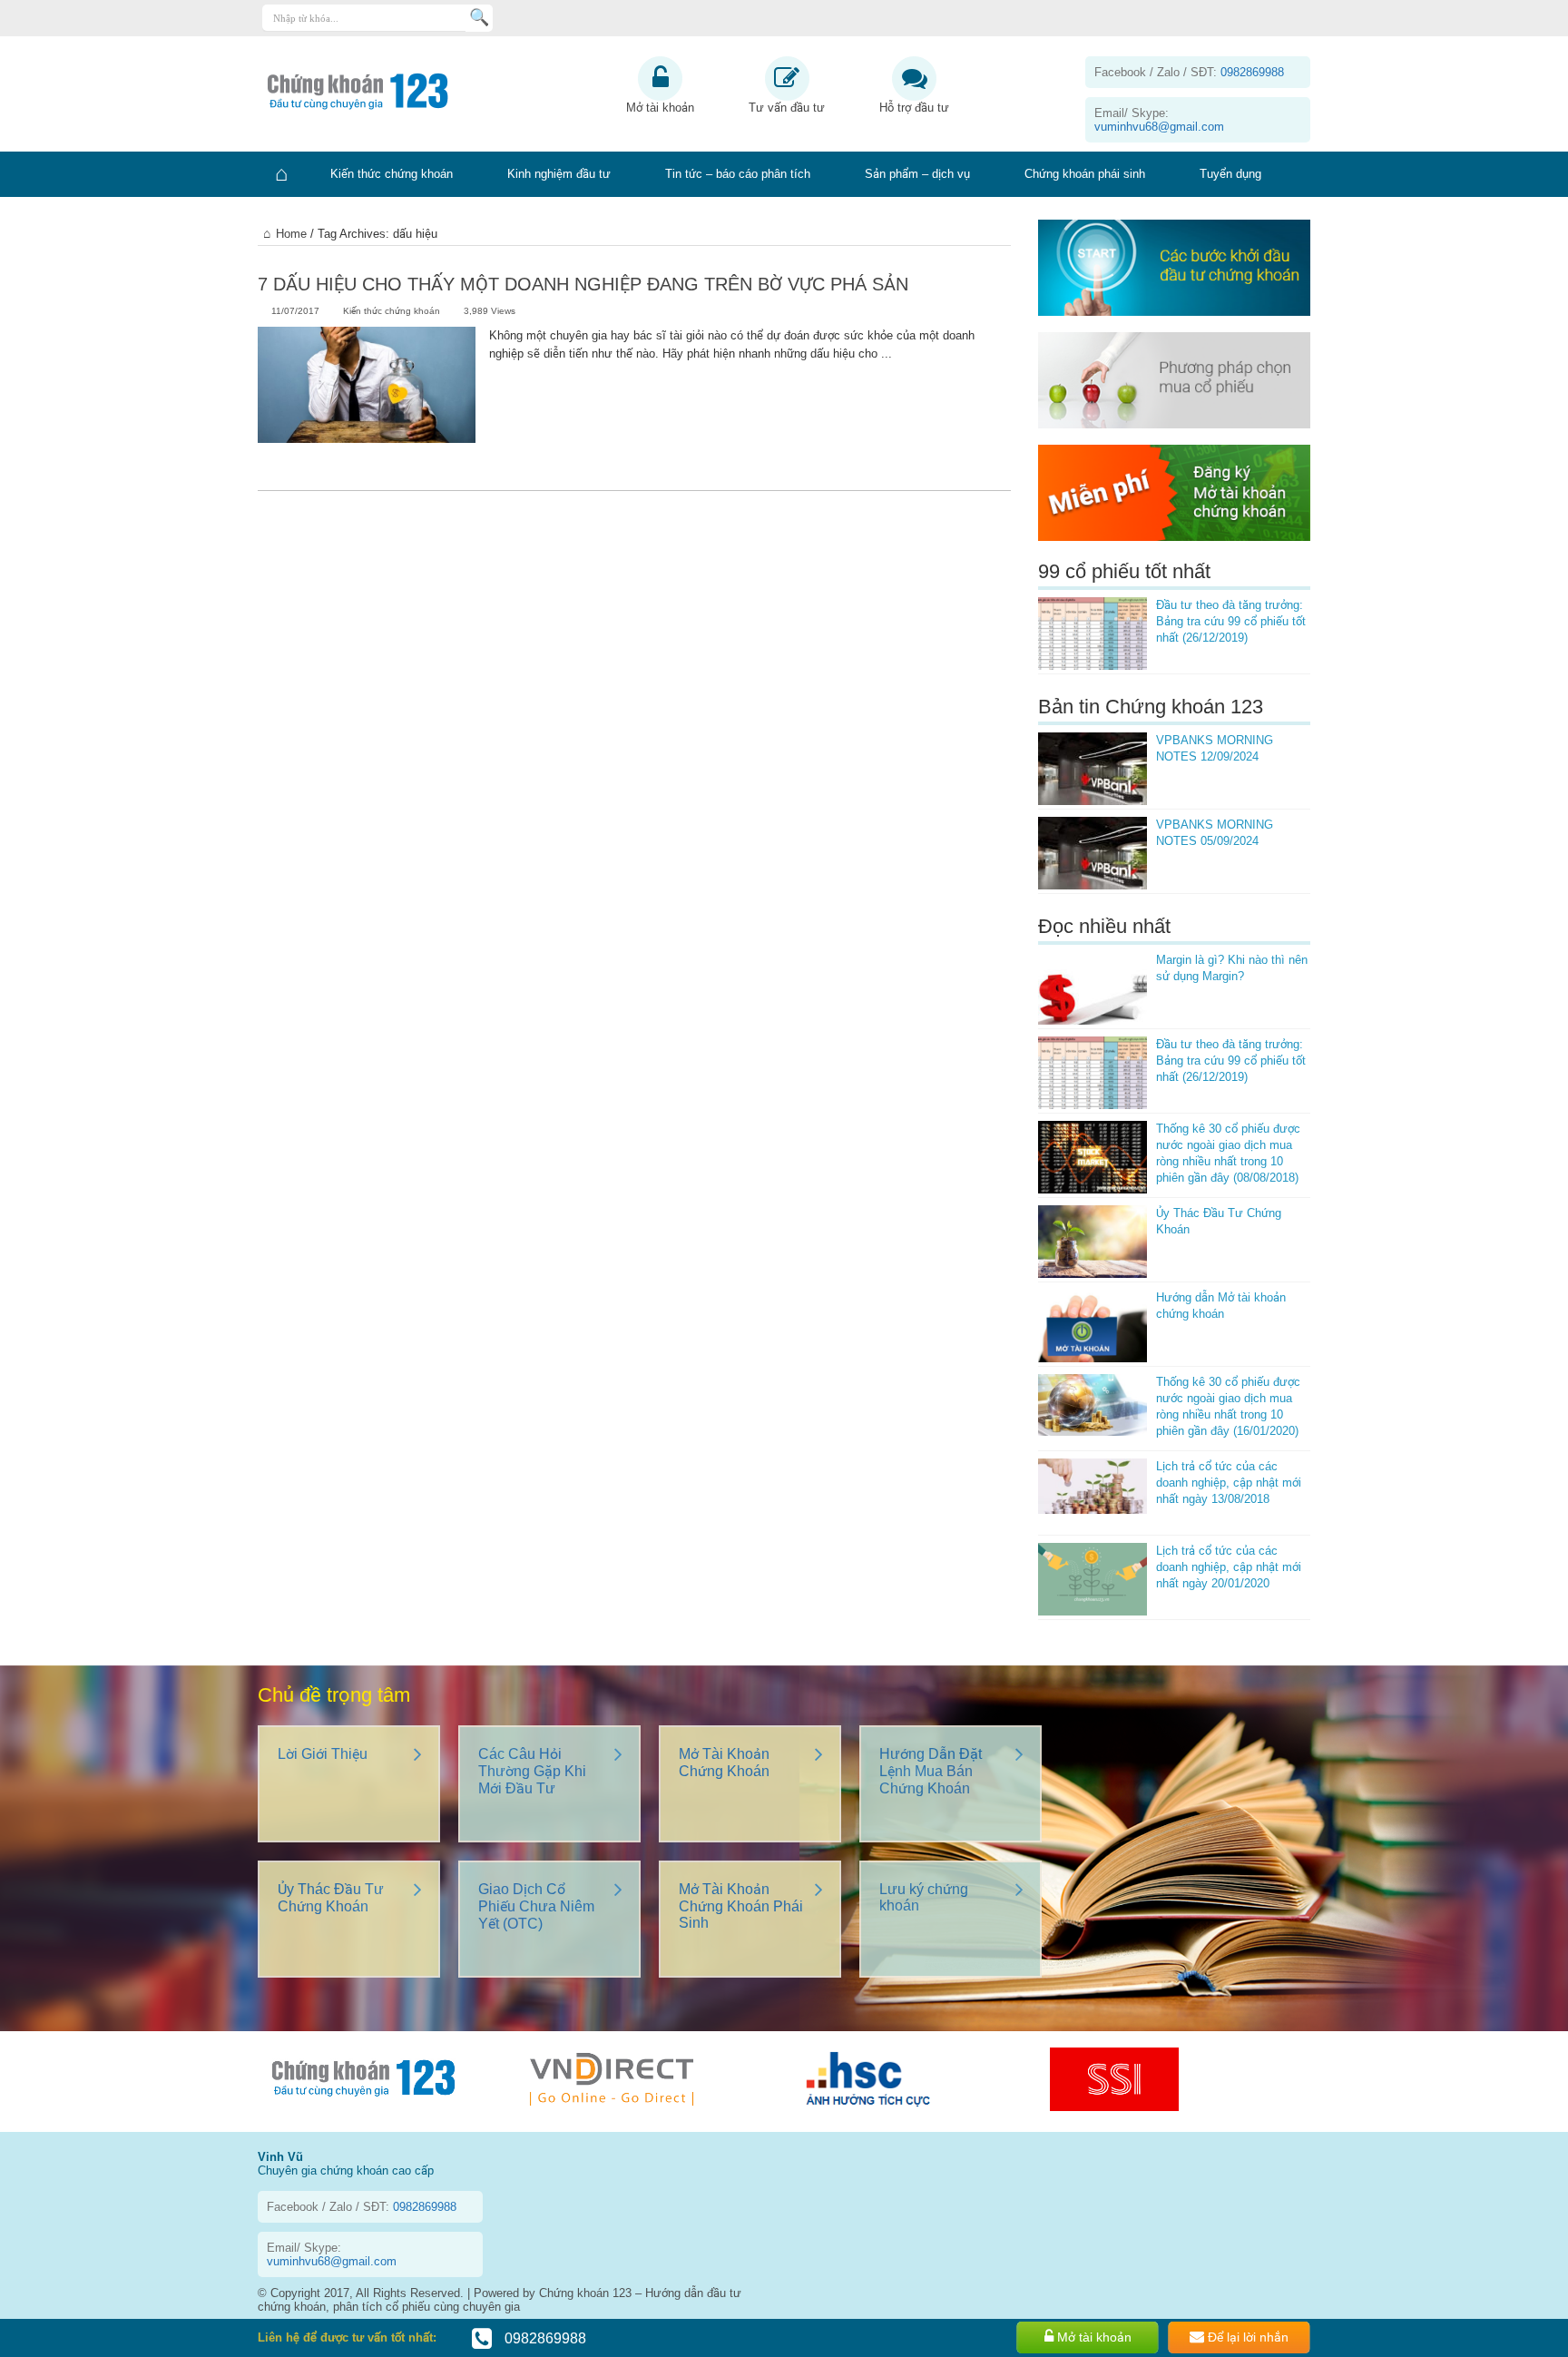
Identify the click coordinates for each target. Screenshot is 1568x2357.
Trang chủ (280, 174)
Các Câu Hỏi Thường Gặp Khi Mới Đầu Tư (532, 1771)
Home (291, 234)
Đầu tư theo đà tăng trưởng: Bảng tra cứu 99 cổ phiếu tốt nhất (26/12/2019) (1231, 621)
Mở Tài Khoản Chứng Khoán (724, 1763)
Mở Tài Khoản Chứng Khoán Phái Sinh (741, 1906)
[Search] (479, 18)
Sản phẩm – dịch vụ (917, 174)
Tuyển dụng (1230, 174)
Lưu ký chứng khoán (924, 1897)
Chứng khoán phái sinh (1085, 174)
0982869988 (544, 2338)
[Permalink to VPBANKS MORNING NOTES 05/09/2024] (1093, 853)
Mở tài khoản (660, 108)
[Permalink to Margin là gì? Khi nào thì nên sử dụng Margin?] (1093, 988)
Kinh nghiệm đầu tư (559, 174)
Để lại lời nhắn (1246, 2337)
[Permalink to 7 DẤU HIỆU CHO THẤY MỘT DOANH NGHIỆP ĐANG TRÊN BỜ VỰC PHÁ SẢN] (367, 399)
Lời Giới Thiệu (323, 1754)
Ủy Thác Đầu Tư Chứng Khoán (331, 1898)
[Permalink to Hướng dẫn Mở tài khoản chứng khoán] (1093, 1326)
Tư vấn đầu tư (787, 108)
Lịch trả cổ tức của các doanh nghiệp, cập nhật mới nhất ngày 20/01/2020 (1229, 1567)
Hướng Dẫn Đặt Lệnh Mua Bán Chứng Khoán (931, 1771)
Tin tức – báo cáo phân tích (738, 174)
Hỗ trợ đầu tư (914, 108)
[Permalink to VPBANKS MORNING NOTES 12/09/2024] (1093, 769)
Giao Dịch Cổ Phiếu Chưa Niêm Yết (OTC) (536, 1906)
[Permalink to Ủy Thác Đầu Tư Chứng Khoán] (1093, 1242)
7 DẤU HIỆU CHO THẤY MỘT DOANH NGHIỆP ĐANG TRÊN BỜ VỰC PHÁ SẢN (583, 284)
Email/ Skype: (1159, 120)
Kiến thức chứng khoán (392, 174)
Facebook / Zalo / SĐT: (1189, 72)
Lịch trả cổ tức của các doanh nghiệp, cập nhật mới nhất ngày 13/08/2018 (1229, 1483)
